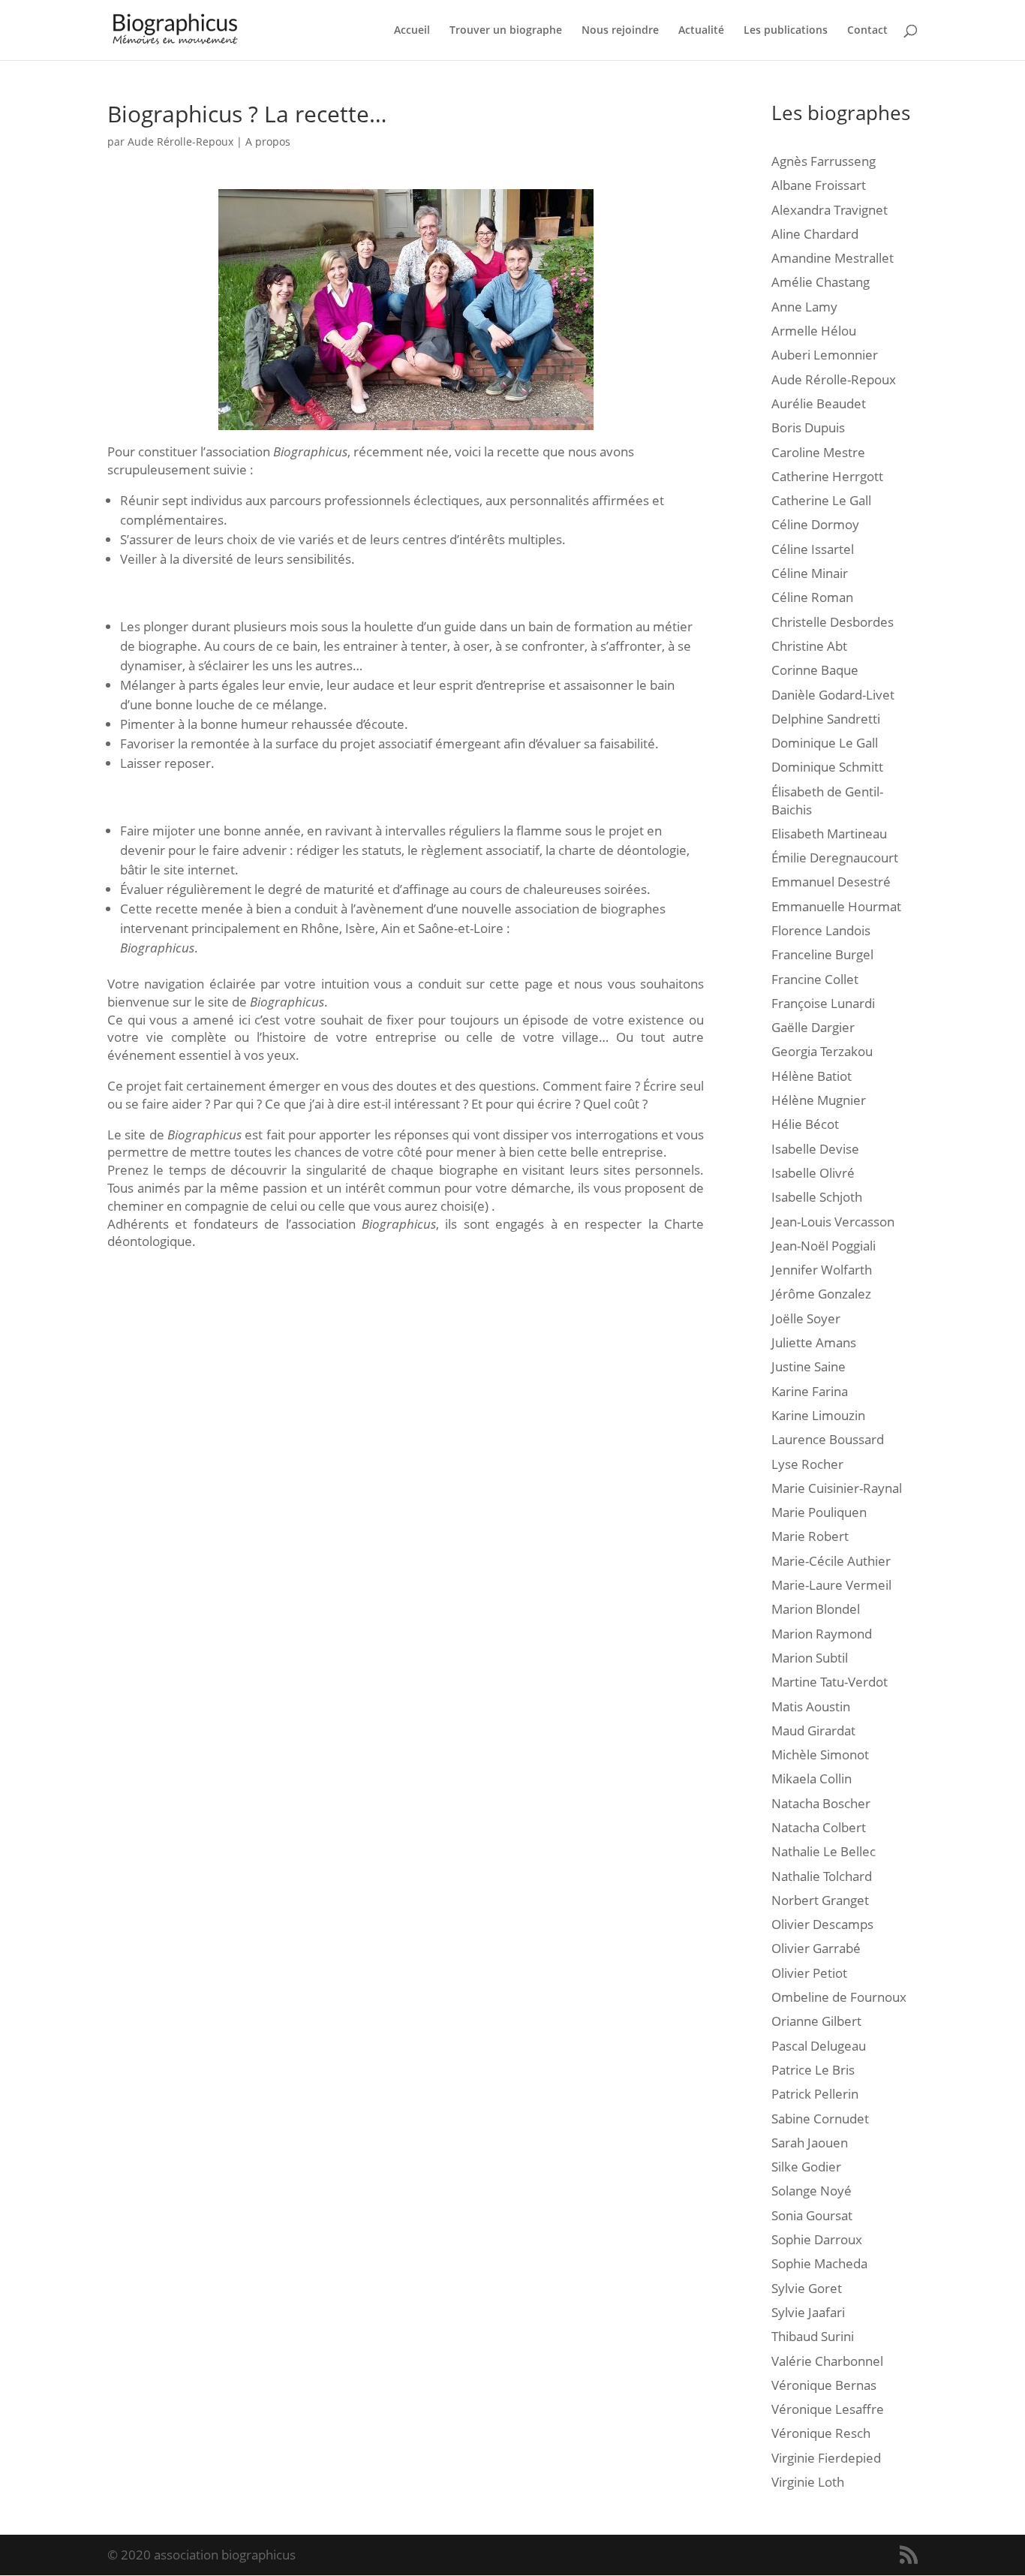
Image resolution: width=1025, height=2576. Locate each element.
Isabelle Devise (815, 1149)
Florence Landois (821, 930)
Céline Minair (810, 573)
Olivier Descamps (822, 1924)
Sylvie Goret (807, 2288)
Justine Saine (809, 1366)
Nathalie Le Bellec (824, 1851)
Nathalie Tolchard (822, 1876)
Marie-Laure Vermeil (831, 1585)
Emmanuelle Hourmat (836, 906)
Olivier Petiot (809, 1973)
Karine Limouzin (818, 1415)
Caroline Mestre (818, 452)
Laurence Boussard (828, 1439)
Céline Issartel (813, 549)
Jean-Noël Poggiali (824, 1246)
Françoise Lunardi (823, 1003)
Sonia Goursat (812, 2215)
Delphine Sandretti (826, 719)
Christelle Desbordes (833, 622)
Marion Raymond (822, 1634)
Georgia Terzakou (822, 1051)
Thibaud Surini (813, 2336)
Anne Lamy (804, 307)
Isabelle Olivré (813, 1173)
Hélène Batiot (812, 1076)
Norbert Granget (820, 1900)
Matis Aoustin (811, 1706)
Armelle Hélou (814, 331)
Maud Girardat (813, 1730)
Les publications (786, 31)
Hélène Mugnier (819, 1100)
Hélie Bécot (805, 1124)
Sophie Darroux (817, 2239)
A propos (268, 141)
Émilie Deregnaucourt (835, 858)
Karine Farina (810, 1391)
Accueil (412, 31)
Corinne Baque (815, 670)
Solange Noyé (812, 2191)
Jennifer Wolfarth (822, 1270)
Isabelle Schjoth (817, 1197)
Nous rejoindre (620, 31)
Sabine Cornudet (820, 2119)
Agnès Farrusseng (824, 161)
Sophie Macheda (819, 2263)
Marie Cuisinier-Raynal (837, 1488)
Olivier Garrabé (816, 1948)
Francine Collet (815, 979)
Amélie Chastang (821, 282)
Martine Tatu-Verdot (830, 1682)
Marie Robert (810, 1536)
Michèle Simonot (820, 1754)
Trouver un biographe (506, 31)
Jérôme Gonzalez (821, 1294)
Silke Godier (806, 2167)
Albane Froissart (819, 185)
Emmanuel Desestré (831, 882)
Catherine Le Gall (821, 500)
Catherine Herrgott (827, 476)
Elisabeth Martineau (829, 834)
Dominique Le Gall (825, 743)
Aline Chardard (815, 234)
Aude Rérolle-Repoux (180, 141)
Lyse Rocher (807, 1464)
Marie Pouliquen (819, 1512)
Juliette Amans (814, 1342)
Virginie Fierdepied (826, 2458)
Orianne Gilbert (816, 2021)
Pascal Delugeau (819, 2046)
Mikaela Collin (812, 1779)
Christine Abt (809, 646)
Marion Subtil (810, 1658)
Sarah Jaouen (810, 2143)
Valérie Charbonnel (827, 2361)
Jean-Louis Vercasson (833, 1222)
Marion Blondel (816, 1609)
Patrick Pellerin (815, 2094)
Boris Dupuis (808, 427)
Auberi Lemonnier (825, 355)
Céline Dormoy (815, 524)
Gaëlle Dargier (813, 1027)
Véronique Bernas (824, 2385)
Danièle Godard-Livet (833, 695)
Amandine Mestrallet (833, 258)
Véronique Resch (821, 2433)
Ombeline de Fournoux (839, 1997)
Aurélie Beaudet (819, 403)
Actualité (701, 31)
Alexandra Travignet (830, 210)
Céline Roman (812, 597)
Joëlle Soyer (806, 1318)
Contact (867, 31)
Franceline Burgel (822, 954)
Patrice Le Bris (813, 2070)
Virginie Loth (808, 2482)
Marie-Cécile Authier (831, 1561)
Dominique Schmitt (827, 767)
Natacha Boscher (821, 1803)
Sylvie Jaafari (808, 2312)
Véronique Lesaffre (828, 2409)
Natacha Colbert (819, 1827)
